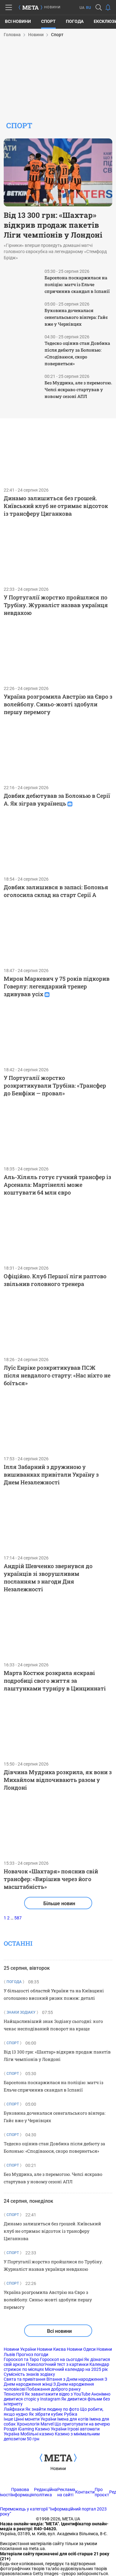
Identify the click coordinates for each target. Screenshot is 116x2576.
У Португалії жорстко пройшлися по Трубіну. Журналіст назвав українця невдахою (56, 605)
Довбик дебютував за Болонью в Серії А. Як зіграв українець (57, 799)
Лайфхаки (14, 2409)
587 (18, 1918)
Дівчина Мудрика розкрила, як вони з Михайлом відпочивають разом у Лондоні (58, 1780)
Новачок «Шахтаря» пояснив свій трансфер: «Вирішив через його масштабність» (51, 1879)
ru (88, 8)
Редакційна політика (46, 2492)
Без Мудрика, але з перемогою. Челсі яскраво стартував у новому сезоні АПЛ (78, 389)
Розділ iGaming (19, 2429)
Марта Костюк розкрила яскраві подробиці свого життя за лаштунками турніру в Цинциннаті (55, 1681)
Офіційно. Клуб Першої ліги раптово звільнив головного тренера (55, 1280)
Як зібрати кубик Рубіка (53, 2414)
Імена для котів (73, 2419)
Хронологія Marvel (35, 2424)
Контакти (85, 2492)
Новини (58, 2468)
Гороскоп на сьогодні (62, 2359)
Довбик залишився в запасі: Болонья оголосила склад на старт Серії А (56, 891)
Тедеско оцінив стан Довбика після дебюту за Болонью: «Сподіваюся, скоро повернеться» (77, 353)
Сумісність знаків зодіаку (29, 2374)
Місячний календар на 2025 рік (76, 2369)
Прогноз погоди (32, 2354)
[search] (99, 7)
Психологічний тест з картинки (57, 2364)
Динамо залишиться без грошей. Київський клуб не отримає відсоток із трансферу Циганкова (56, 506)
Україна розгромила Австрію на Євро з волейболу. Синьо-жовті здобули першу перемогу (58, 704)
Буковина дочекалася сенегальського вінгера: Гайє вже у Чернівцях (76, 317)
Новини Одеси (81, 2349)
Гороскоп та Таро (21, 2359)
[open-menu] (9, 7)
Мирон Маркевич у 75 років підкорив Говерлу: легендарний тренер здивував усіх (57, 986)
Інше (8, 2419)
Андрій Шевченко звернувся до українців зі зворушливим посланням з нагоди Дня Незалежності (48, 1578)
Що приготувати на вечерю (82, 2424)
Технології (14, 2394)
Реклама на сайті (66, 2492)
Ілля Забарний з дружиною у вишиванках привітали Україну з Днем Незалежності (51, 1474)
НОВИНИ (53, 7)
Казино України (51, 2429)
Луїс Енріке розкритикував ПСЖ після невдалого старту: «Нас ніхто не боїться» (57, 1375)
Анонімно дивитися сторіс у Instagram (57, 2396)
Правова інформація (23, 2492)
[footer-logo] (58, 2458)
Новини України (20, 2349)
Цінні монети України (35, 2419)
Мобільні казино (37, 2434)
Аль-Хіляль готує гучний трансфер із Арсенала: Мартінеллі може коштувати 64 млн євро (57, 1185)
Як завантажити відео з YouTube (58, 2394)
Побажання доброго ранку (54, 2389)
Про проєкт (102, 2492)
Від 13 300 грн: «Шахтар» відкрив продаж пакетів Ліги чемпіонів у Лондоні (53, 225)
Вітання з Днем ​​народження (75, 2379)
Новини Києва (51, 2349)
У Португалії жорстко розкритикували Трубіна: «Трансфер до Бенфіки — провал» (55, 1085)
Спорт (48, 21)
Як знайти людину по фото (52, 2409)
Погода (75, 21)
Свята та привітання (25, 2379)
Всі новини (18, 21)
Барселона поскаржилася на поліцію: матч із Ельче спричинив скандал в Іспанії (77, 284)
